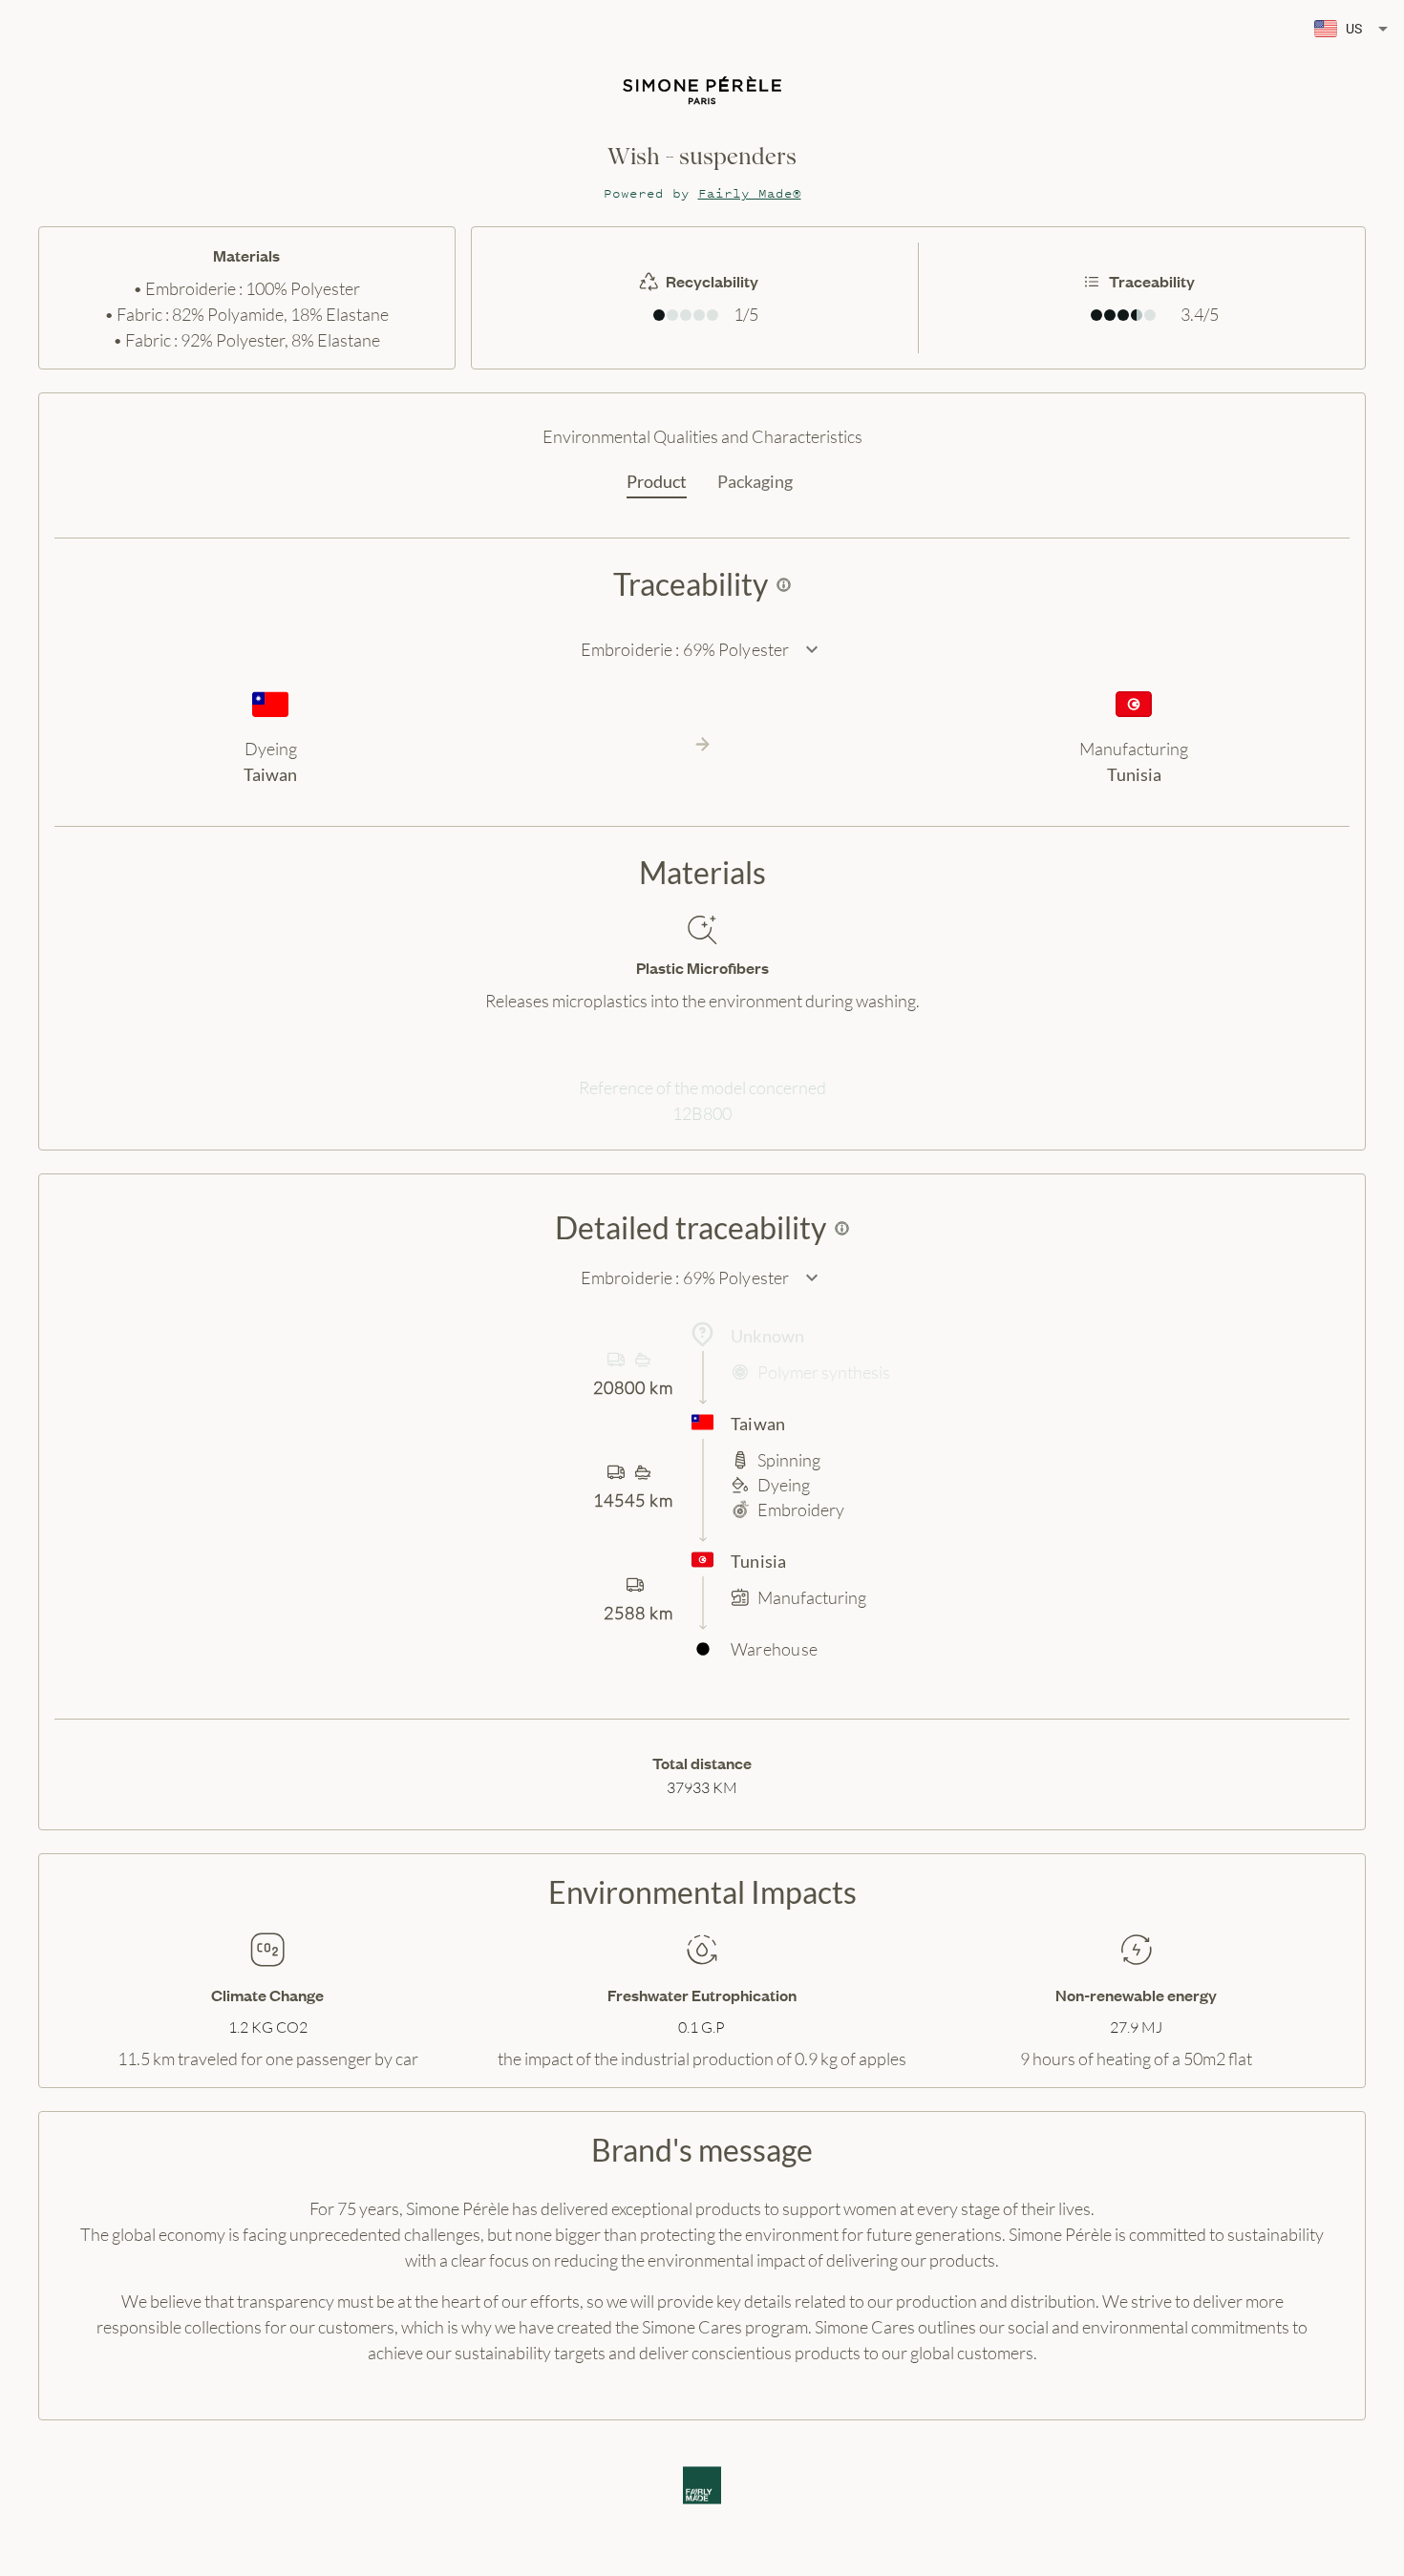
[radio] (659, 315)
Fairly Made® (750, 193)
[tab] (657, 482)
